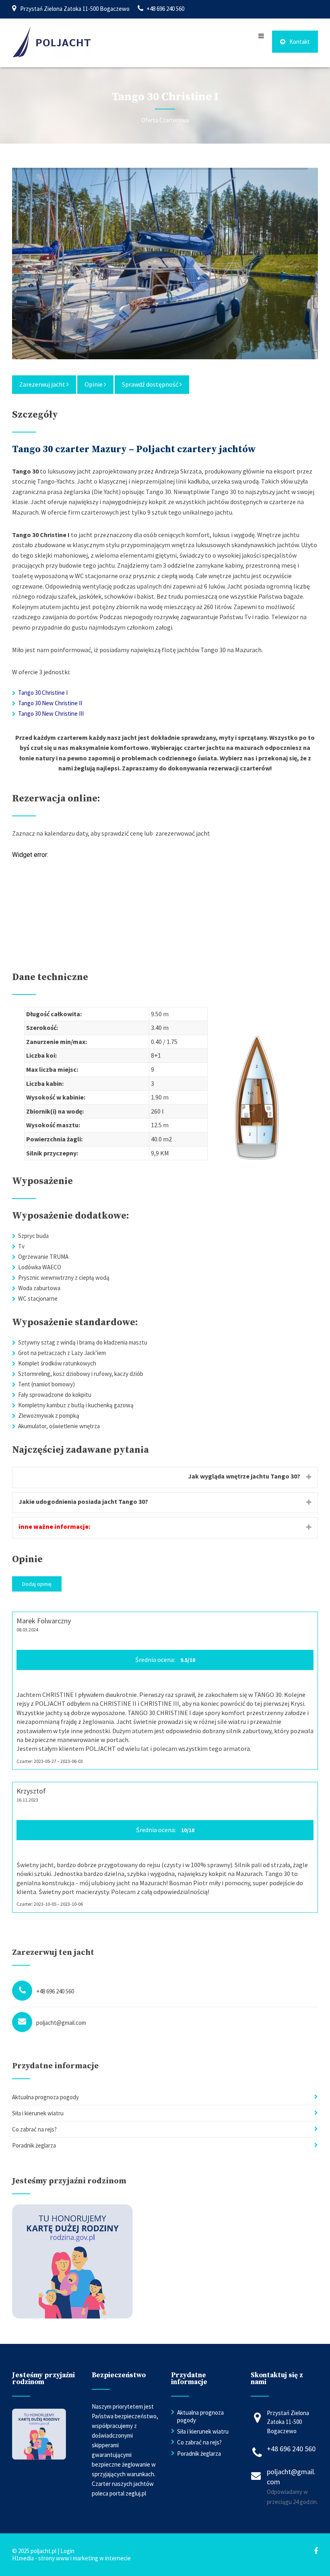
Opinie (94, 384)
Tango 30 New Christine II (50, 703)
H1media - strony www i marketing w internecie (71, 2558)
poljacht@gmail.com (61, 2023)
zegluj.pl (136, 2493)
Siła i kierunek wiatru (38, 2113)
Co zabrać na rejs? (34, 2129)
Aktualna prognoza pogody (45, 2097)
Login (67, 2551)
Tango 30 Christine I (43, 693)
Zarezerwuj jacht (43, 384)
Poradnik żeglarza (34, 2145)
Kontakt (300, 42)
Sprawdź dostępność (151, 384)
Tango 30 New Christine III (51, 713)
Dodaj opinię (37, 1584)
